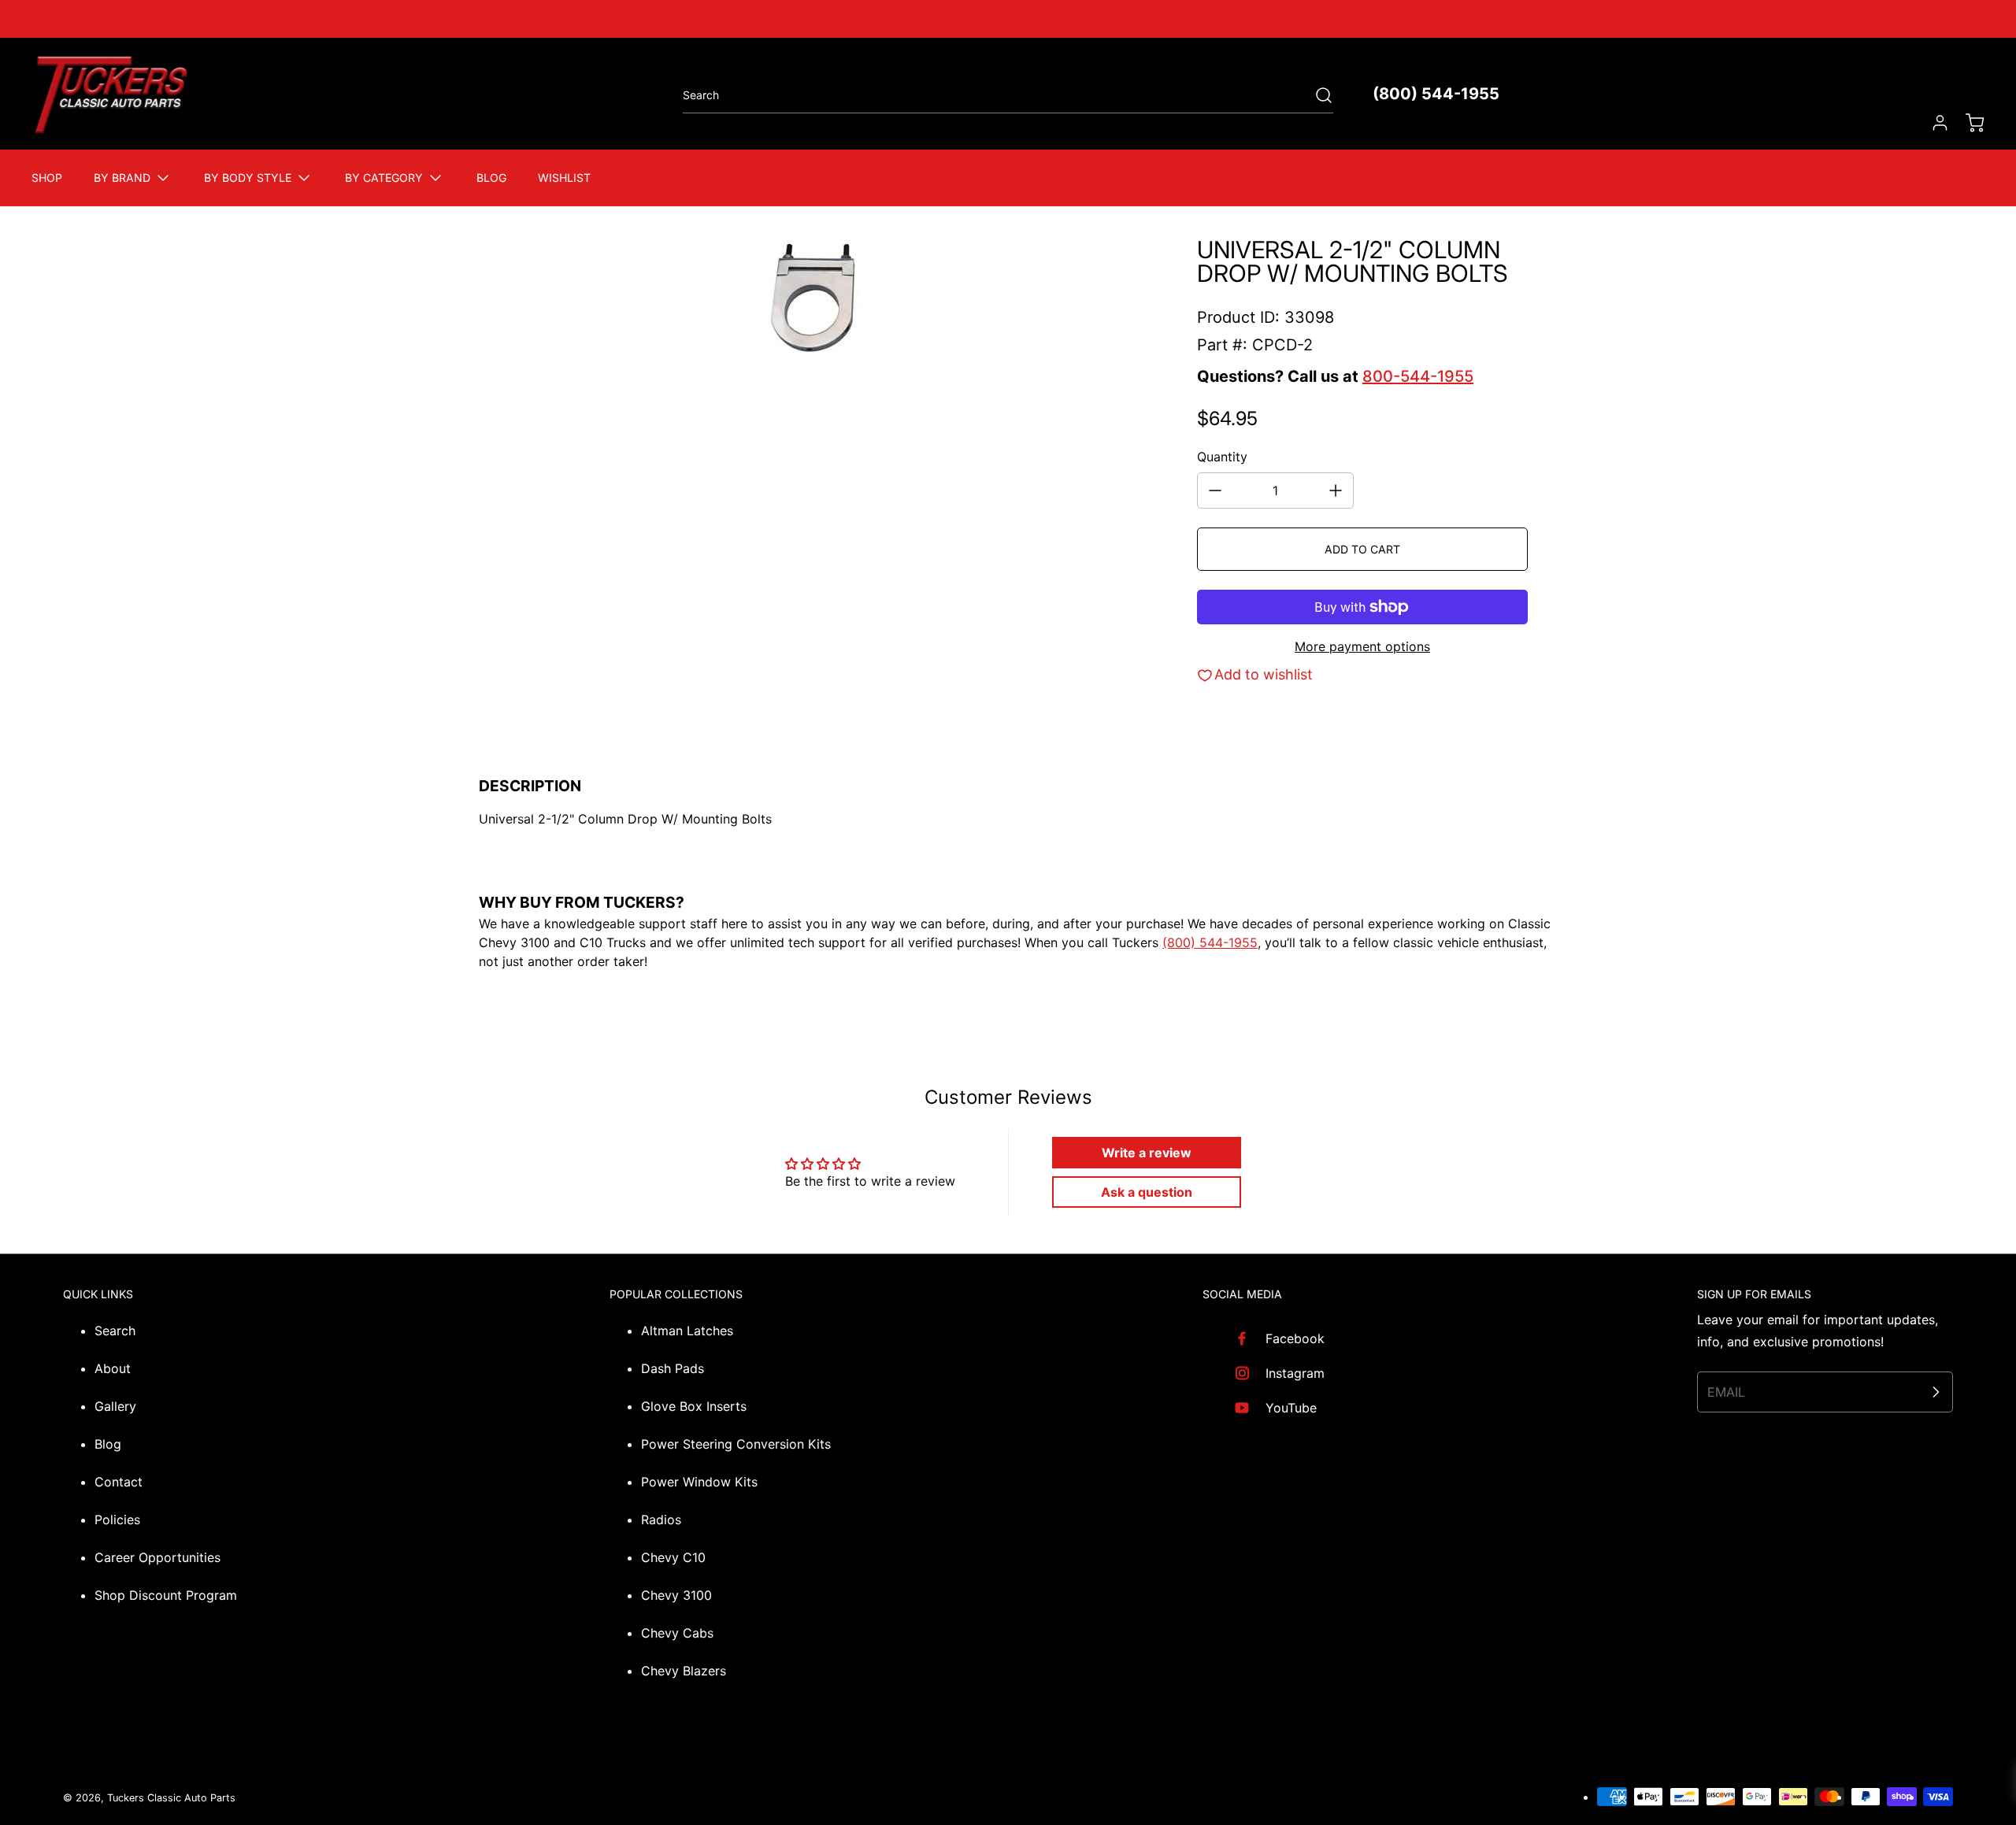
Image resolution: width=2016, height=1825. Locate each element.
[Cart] (1967, 123)
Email (1726, 1392)
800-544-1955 (1418, 376)
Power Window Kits (699, 1482)
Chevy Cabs (677, 1633)
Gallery (115, 1406)
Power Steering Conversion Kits (736, 1444)
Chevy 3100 (676, 1595)
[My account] (1933, 123)
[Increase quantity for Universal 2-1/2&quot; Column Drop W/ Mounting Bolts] (1336, 490)
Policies (117, 1520)
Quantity (1222, 457)
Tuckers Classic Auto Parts (171, 1798)
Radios (661, 1520)
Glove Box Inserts (694, 1406)
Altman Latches (687, 1331)
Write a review (1147, 1153)
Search (115, 1331)
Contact (119, 1482)
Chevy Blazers (684, 1671)
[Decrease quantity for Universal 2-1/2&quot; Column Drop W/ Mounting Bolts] (1215, 490)
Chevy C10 (673, 1557)
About (113, 1368)
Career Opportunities (157, 1557)
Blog (108, 1444)
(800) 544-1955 (1436, 94)
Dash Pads (673, 1368)
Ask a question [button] (1147, 1192)
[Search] (1316, 95)
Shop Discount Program (166, 1595)
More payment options (1362, 646)
